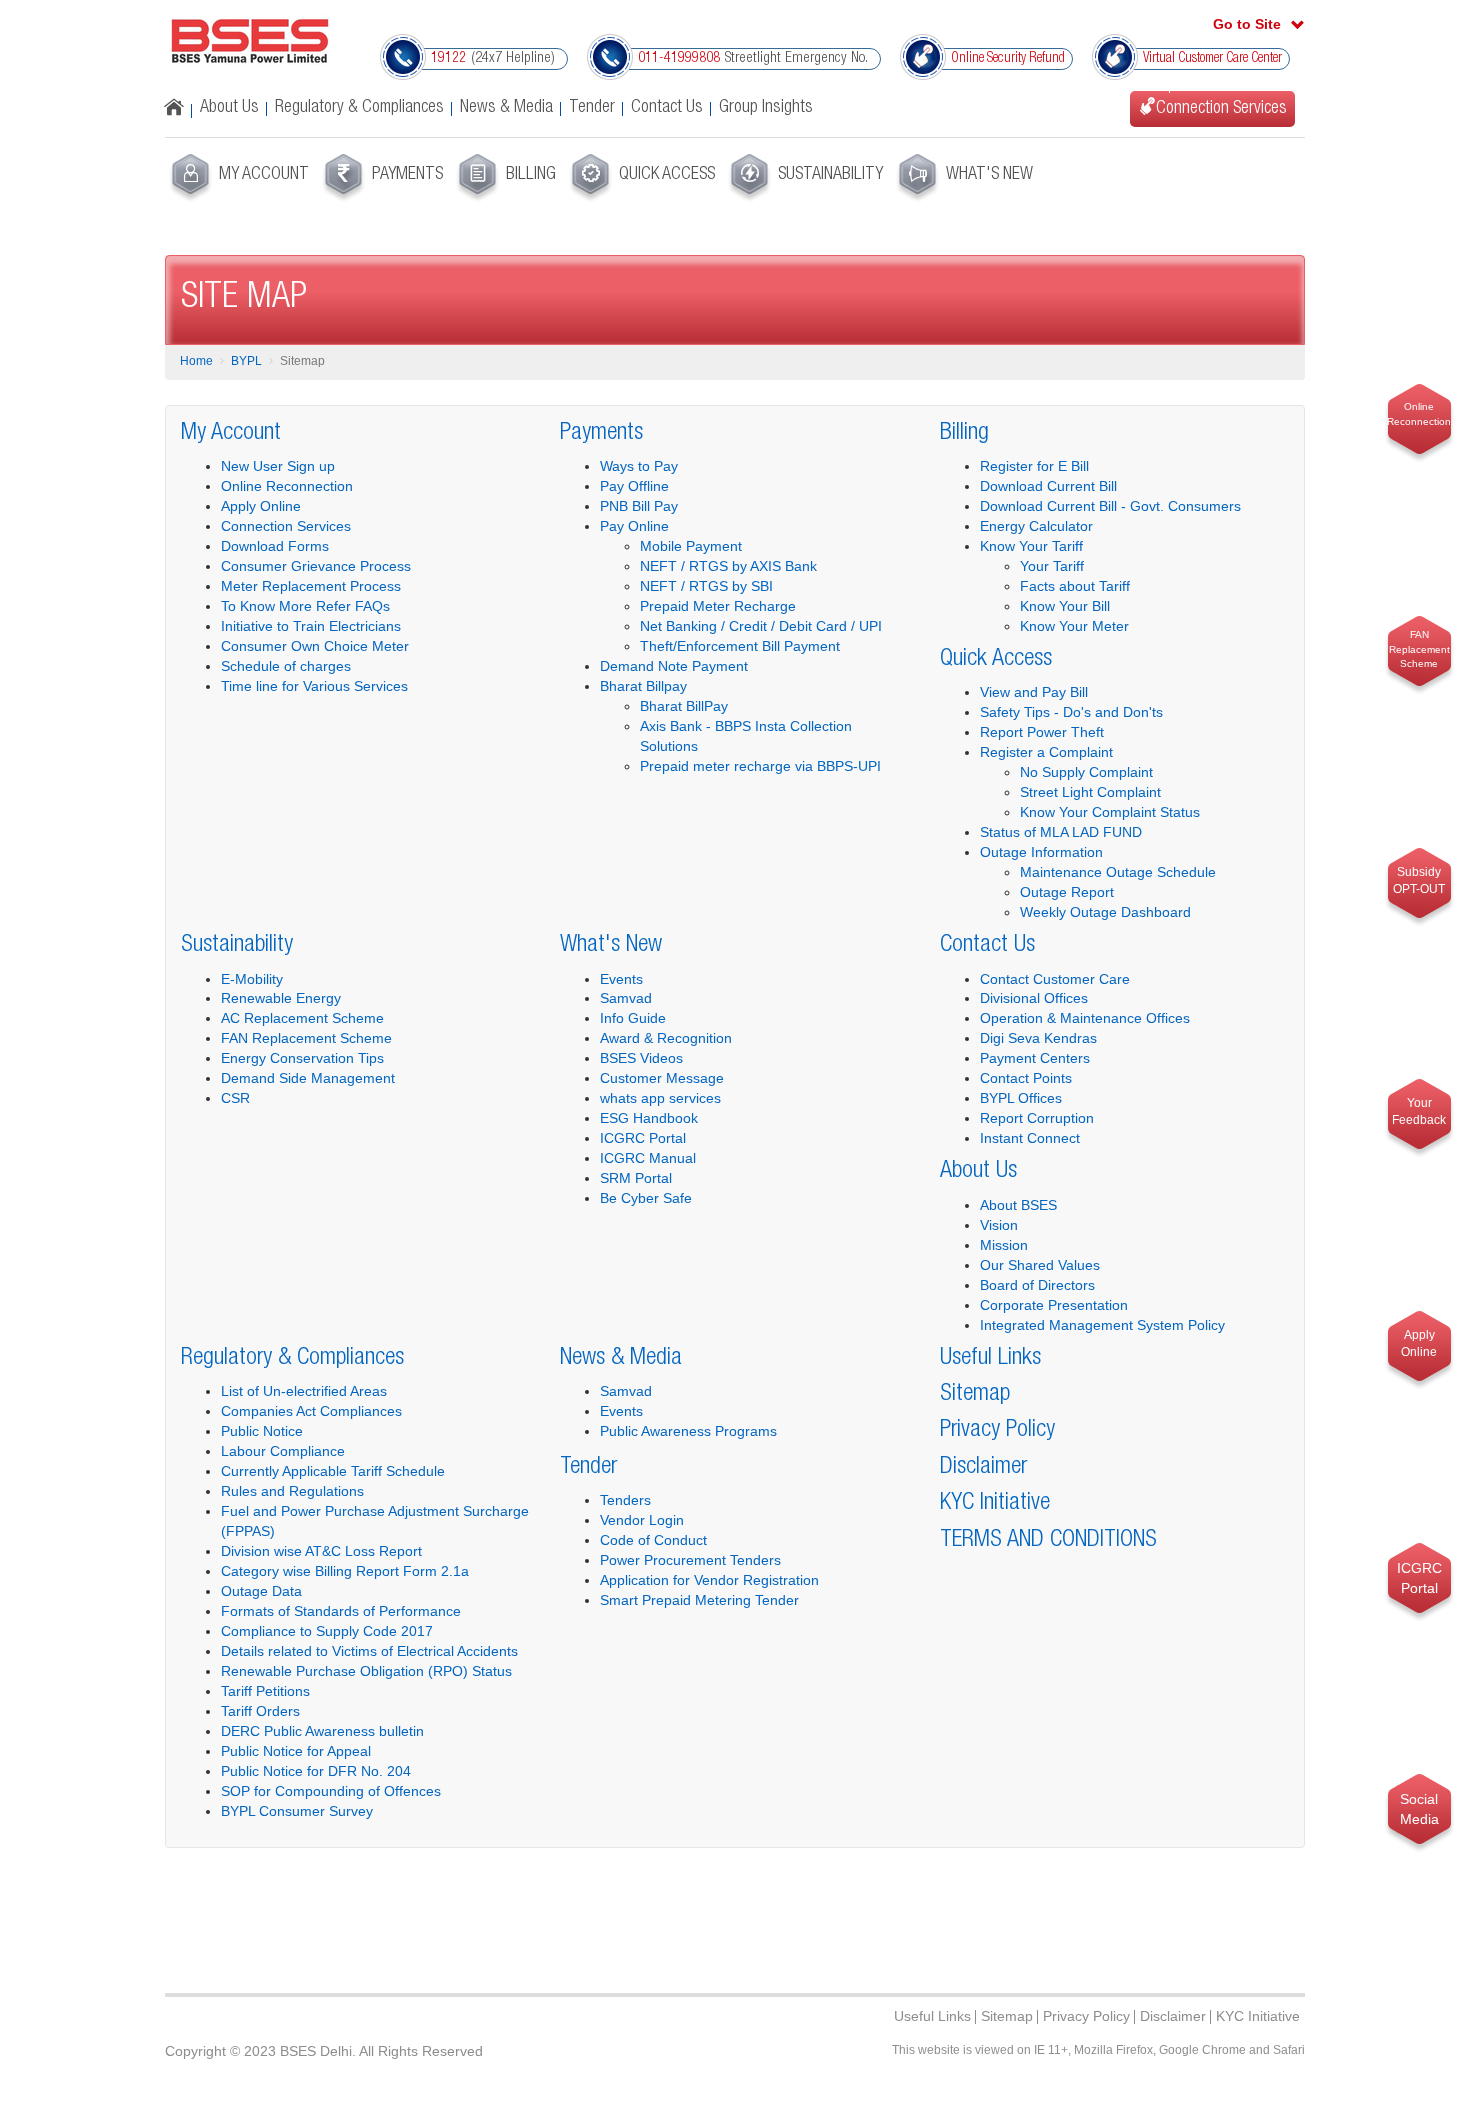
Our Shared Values (1040, 1265)
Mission (1004, 1245)
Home (196, 361)
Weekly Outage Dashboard (1105, 912)
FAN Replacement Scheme (306, 1038)
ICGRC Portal (643, 1138)
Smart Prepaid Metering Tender (699, 1600)
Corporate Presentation (1054, 1305)
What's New (611, 946)
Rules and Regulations (292, 1491)
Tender (592, 108)
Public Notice (262, 1431)
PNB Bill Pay (639, 506)
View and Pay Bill (1034, 692)
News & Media (506, 108)
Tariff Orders (260, 1711)
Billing (964, 434)
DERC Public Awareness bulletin (322, 1731)
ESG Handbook (649, 1118)
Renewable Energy (281, 998)
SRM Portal (636, 1178)
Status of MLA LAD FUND (1061, 832)
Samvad (626, 998)
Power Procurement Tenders (690, 1560)
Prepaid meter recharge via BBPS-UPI (760, 766)
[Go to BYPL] (250, 41)
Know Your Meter (1074, 626)
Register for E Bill (1034, 466)
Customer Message (662, 1078)
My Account (231, 434)
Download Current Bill (1048, 486)
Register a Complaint (1046, 752)
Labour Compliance (283, 1451)
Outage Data (261, 1591)
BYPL (246, 361)
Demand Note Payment (674, 666)
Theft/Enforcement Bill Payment (740, 646)
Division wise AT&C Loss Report (321, 1551)
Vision (999, 1225)
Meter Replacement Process (311, 586)
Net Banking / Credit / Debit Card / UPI (761, 626)
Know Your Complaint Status (1110, 812)
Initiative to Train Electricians (311, 626)
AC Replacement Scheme (302, 1018)
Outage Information (1041, 852)
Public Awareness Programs (688, 1431)
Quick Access (996, 660)
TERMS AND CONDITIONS (1048, 1541)
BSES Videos (641, 1058)
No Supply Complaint (1086, 772)
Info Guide (633, 1018)
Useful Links (990, 1359)
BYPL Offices (1021, 1098)
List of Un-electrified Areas (304, 1391)
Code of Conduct (653, 1540)
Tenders (625, 1500)
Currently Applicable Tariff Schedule (333, 1471)
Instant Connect (1030, 1138)
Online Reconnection (287, 486)
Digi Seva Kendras (1038, 1038)
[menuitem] (237, 178)
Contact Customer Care (1055, 979)
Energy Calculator (1036, 526)
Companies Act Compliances (311, 1411)
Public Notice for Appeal (296, 1751)
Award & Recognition (666, 1038)
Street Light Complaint (1090, 792)
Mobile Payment (691, 546)
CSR (235, 1098)
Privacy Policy (997, 1431)
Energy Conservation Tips (302, 1058)
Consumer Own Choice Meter (315, 646)
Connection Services (286, 526)
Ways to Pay (639, 466)
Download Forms (275, 546)
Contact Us (667, 108)
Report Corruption (1037, 1118)
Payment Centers (1035, 1058)
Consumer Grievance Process (316, 566)
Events (621, 979)
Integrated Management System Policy (1102, 1325)
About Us (229, 108)
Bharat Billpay (643, 686)
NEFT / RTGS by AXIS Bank (728, 566)
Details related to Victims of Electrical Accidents (369, 1651)
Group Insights (766, 108)
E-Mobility (252, 979)
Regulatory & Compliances (359, 108)
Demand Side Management (308, 1078)
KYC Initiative (995, 1504)
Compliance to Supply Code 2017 (327, 1631)
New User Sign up (278, 466)
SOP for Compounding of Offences (331, 1791)
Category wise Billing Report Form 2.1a (345, 1571)
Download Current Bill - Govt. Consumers (1110, 506)
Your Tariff (1052, 566)
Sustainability (237, 946)
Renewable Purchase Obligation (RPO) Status (366, 1671)
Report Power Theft (1042, 732)
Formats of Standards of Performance (341, 1611)
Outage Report (1067, 892)
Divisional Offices (1034, 998)
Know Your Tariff (1031, 546)
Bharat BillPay (684, 706)
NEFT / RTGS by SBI (706, 586)
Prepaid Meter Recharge (718, 606)
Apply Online (261, 506)
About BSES (1018, 1205)
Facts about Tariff (1075, 586)
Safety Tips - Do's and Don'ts (1071, 712)
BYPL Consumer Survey (297, 1811)
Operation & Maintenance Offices (1085, 1018)
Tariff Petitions (265, 1691)
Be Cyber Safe (646, 1198)
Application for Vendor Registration (709, 1580)
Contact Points (1026, 1078)
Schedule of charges (286, 666)
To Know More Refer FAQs (305, 606)
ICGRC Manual (648, 1158)
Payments (601, 434)
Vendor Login (642, 1520)
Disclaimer (983, 1468)
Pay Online (634, 526)
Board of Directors (1037, 1285)
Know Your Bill (1065, 606)
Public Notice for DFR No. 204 (316, 1771)
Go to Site (1247, 24)
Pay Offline (634, 486)
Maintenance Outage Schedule (1118, 872)
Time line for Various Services (314, 686)
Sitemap (975, 1395)
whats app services (660, 1098)
